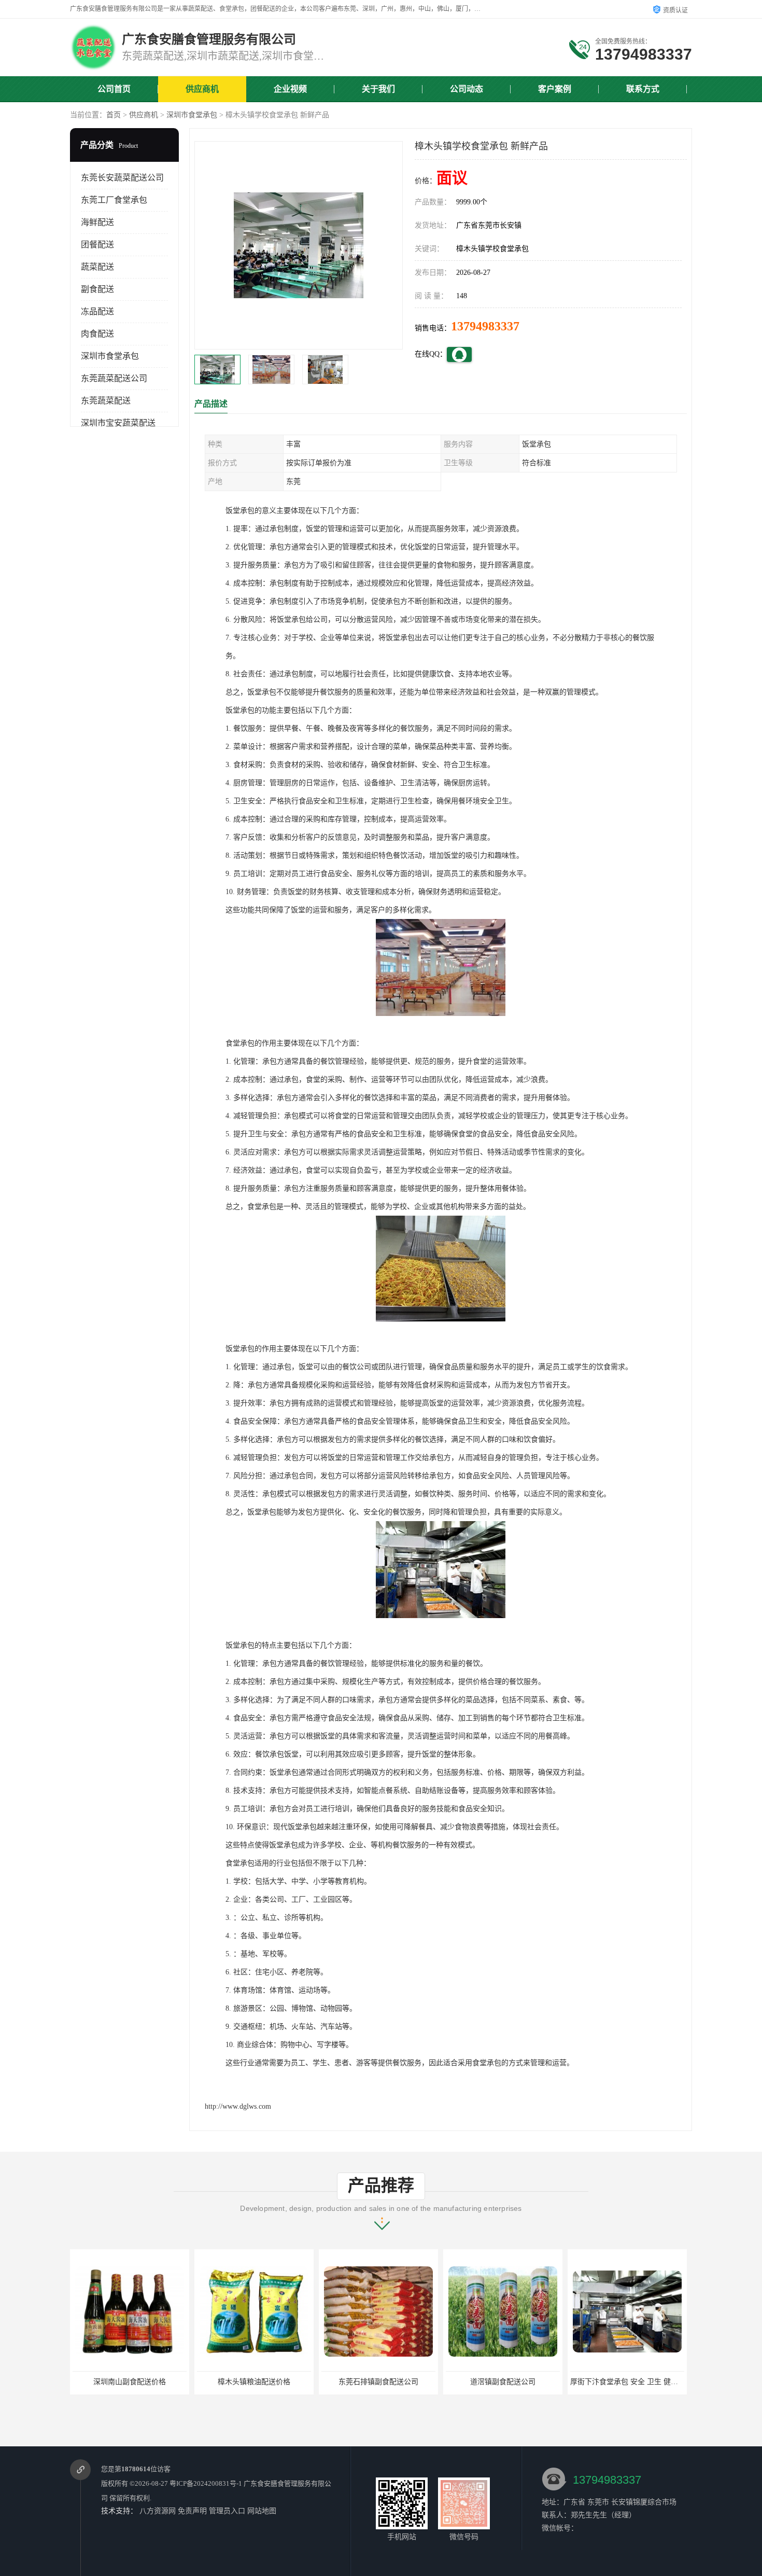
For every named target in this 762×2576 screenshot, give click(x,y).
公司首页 (114, 89)
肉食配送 (97, 334)
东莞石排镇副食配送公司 (378, 2382)
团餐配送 (97, 245)
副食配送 (97, 289)
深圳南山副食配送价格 (130, 2382)
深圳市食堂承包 (192, 115)
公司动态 (467, 89)
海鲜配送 (97, 222)
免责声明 (192, 2511)
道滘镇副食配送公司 (503, 2382)
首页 (114, 115)
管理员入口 (227, 2511)
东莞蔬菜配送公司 (114, 378)
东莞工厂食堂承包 (114, 200)
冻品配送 (97, 311)
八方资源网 (158, 2511)
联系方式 (643, 89)
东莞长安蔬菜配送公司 (122, 178)
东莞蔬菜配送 (106, 401)
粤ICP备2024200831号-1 (206, 2483)
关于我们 (378, 89)
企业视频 (290, 89)
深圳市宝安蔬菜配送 (118, 423)
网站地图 (262, 2511)
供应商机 (202, 89)
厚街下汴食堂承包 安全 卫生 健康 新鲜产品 (640, 2382)
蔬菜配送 (97, 267)
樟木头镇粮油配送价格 (254, 2382)
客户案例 (555, 89)
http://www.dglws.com (238, 2106)
